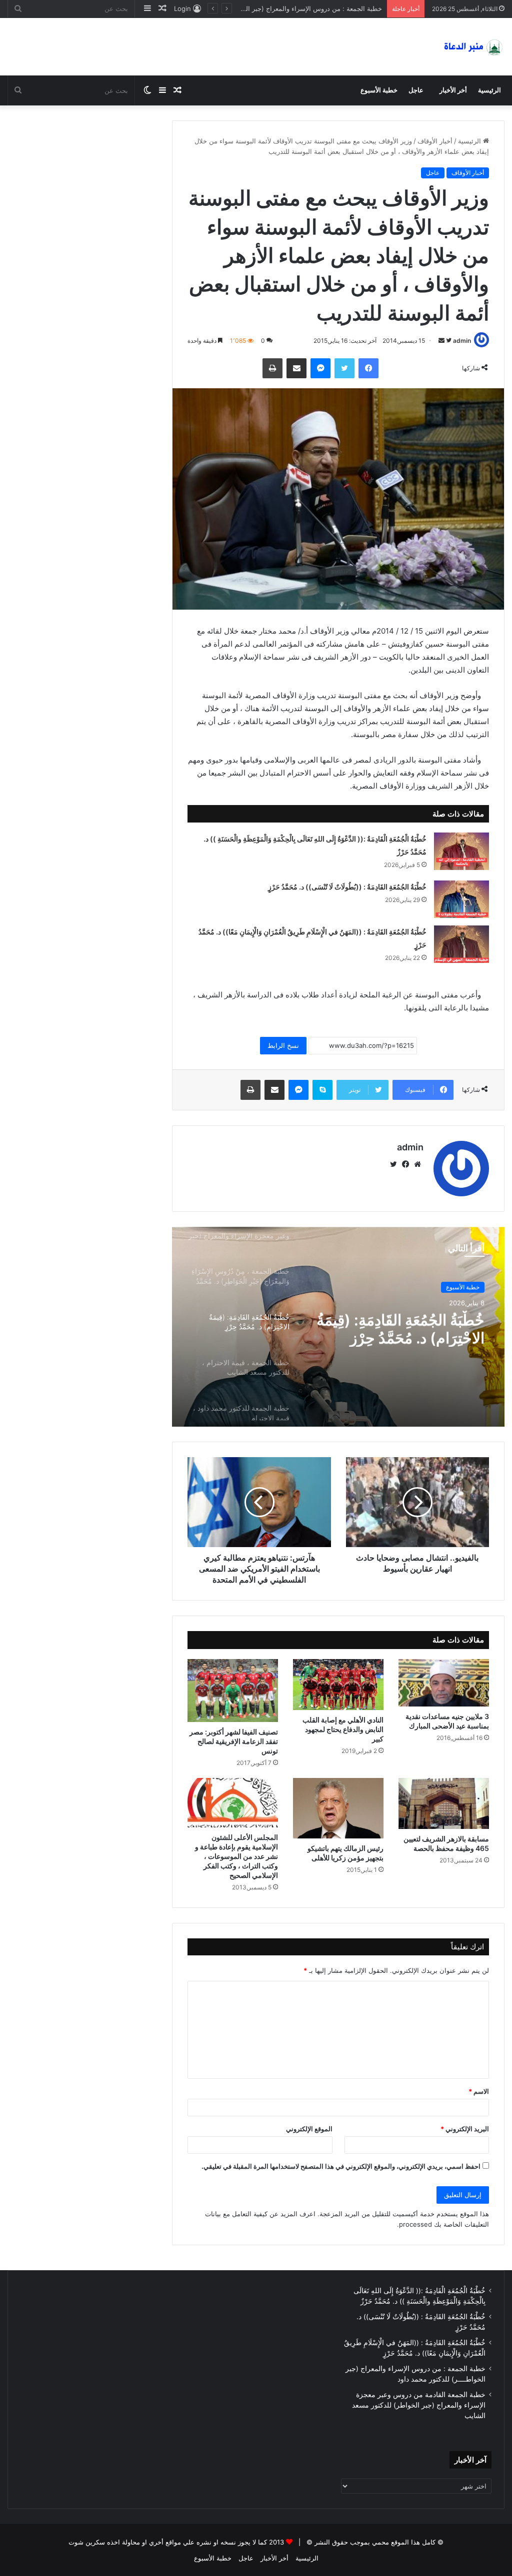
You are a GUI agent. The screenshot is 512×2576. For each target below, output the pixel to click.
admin (462, 341)
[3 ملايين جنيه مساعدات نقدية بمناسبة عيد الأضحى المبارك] (444, 1683)
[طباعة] (272, 368)
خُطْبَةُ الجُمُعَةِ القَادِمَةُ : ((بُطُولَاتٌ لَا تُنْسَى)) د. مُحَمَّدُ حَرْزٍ (347, 887)
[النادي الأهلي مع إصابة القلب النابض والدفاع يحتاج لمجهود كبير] (338, 1685)
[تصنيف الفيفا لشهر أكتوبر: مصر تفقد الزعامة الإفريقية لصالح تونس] (233, 1691)
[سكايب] (322, 1090)
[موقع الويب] (417, 1164)
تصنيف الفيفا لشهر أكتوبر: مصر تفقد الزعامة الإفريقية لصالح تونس (234, 1741)
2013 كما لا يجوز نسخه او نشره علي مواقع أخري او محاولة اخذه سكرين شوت (176, 2542)
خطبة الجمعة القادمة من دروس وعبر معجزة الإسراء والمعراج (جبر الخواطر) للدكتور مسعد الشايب (247, 8)
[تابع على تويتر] (448, 341)
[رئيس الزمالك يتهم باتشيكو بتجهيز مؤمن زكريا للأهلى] (338, 1808)
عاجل (416, 90)
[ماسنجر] (320, 368)
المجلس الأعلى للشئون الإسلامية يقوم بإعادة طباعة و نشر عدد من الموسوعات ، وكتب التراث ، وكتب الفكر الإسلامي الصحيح (236, 1856)
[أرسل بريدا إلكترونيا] (441, 341)
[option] (338, 1327)
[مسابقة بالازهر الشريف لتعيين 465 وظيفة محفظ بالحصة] (444, 1803)
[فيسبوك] (368, 368)
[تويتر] (344, 368)
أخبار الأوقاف (435, 141)
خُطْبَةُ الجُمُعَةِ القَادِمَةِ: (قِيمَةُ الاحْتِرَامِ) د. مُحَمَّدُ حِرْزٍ (400, 1329)
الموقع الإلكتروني (309, 2129)
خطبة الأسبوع (379, 90)
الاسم (479, 2091)
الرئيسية (489, 90)
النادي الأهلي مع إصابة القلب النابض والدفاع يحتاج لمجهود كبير (343, 1729)
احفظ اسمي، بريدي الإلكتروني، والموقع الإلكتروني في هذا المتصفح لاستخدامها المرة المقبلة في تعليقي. (341, 2166)
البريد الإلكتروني (465, 2129)
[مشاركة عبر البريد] (296, 368)
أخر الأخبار (453, 90)
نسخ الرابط (283, 1045)
